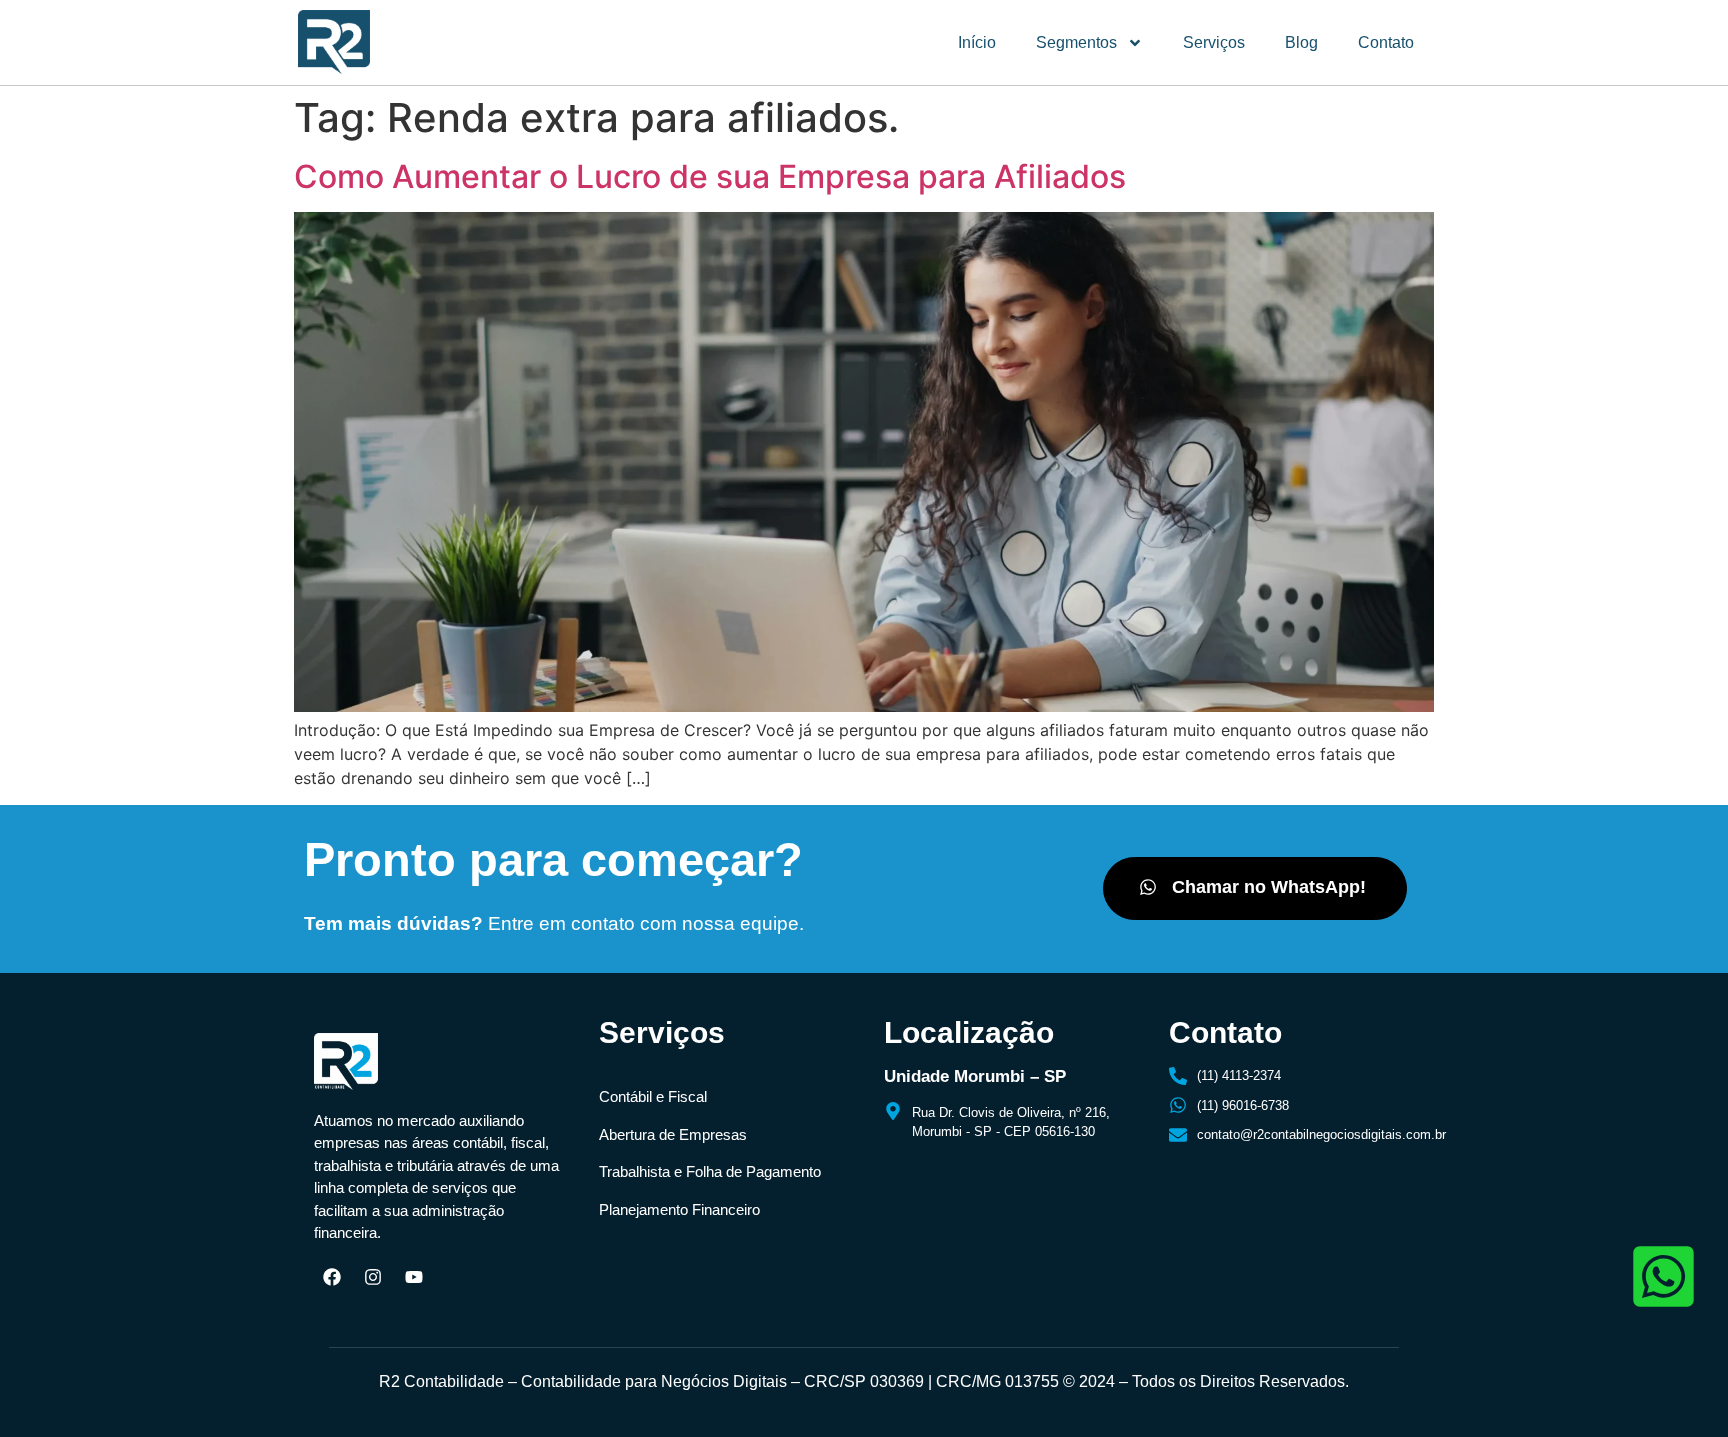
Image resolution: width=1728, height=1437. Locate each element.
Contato (1386, 42)
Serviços (1214, 42)
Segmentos (1076, 42)
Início (977, 42)
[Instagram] (373, 1277)
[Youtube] (414, 1277)
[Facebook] (332, 1277)
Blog (1301, 42)
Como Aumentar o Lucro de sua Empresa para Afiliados (710, 176)
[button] (1255, 888)
